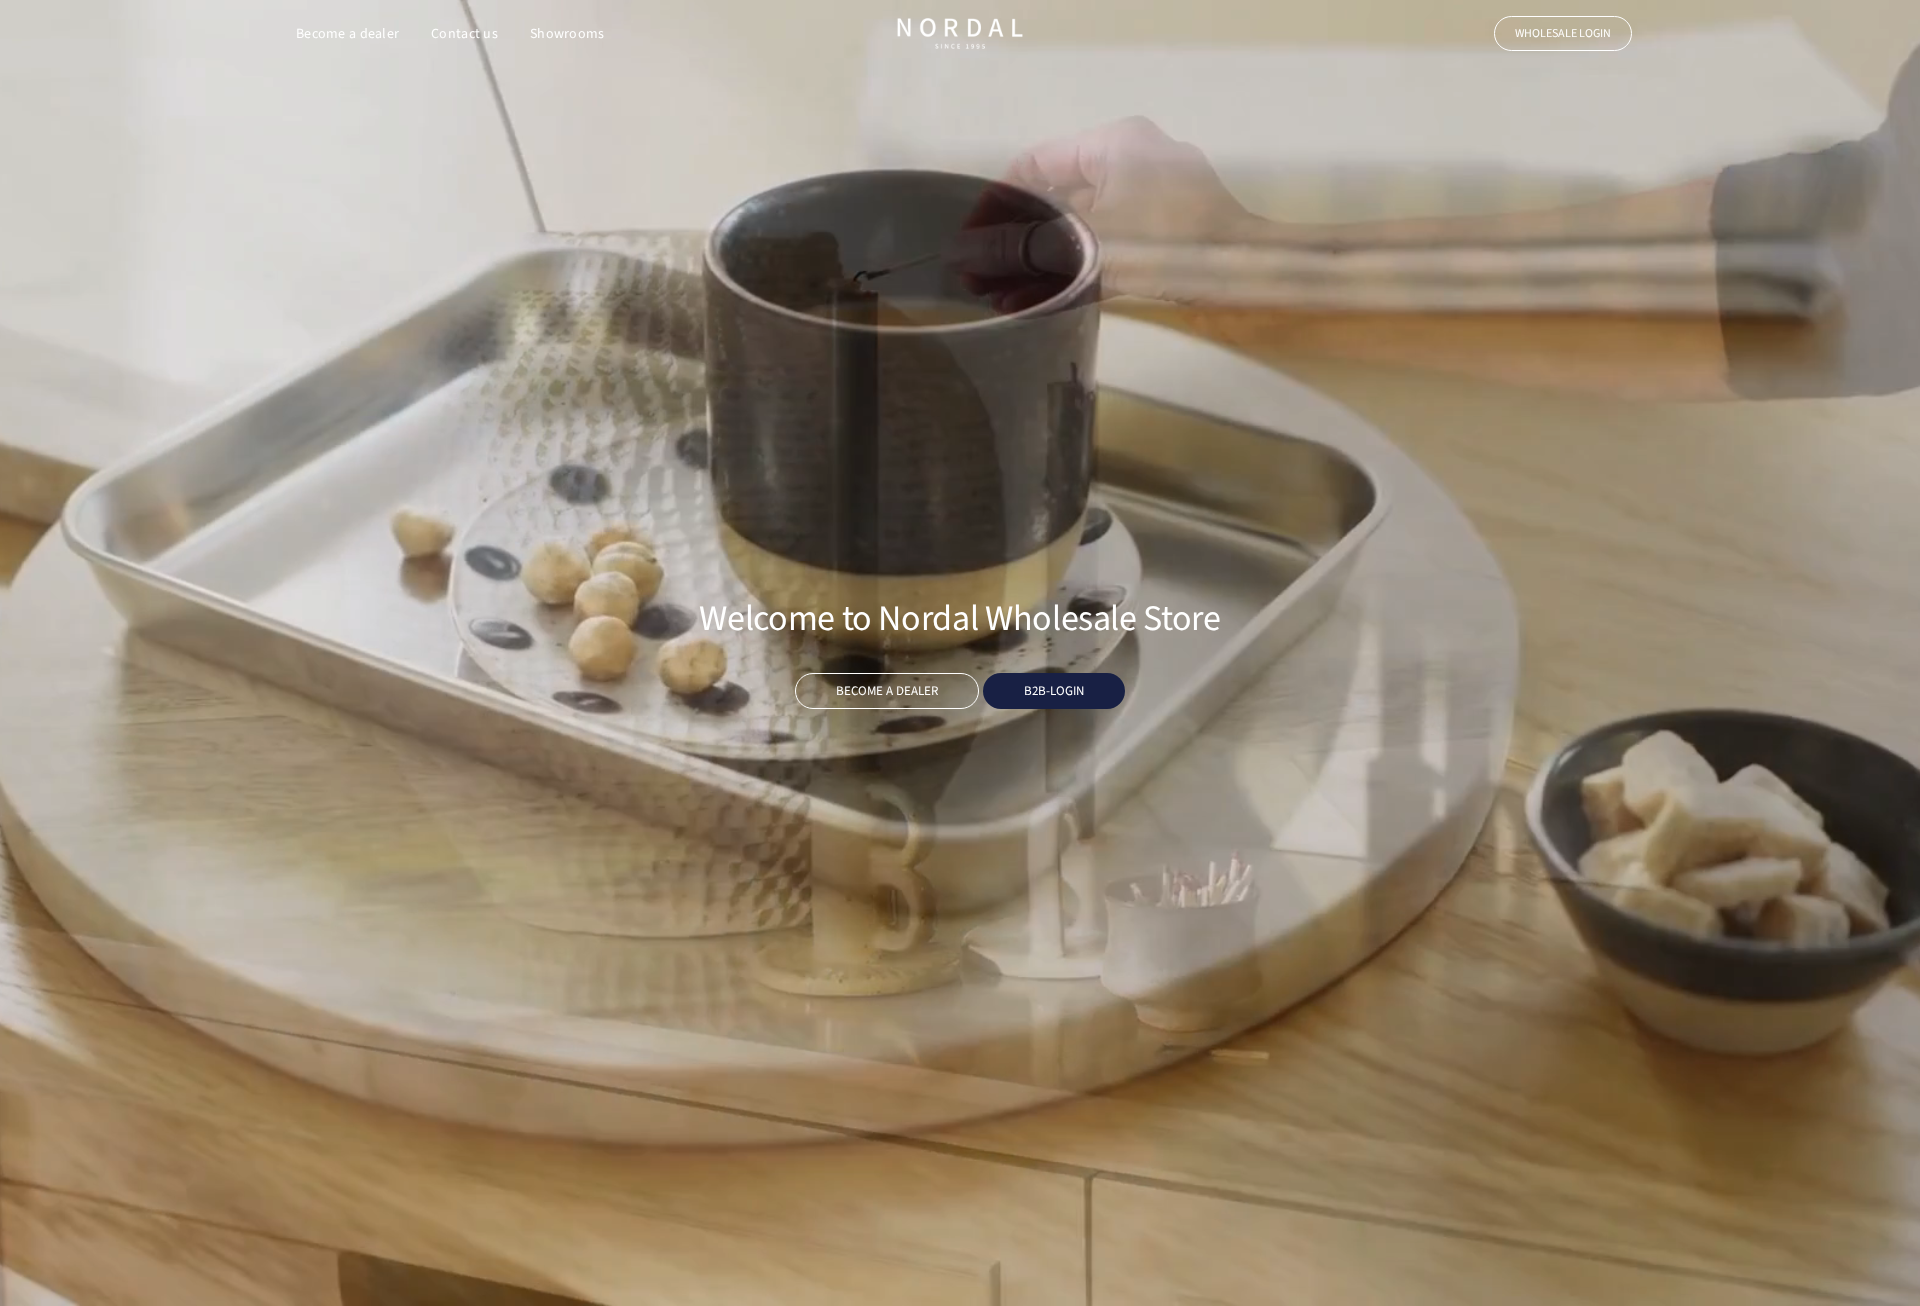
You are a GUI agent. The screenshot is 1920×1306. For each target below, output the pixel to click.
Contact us (464, 34)
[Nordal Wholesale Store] (960, 33)
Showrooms (567, 34)
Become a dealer (347, 34)
